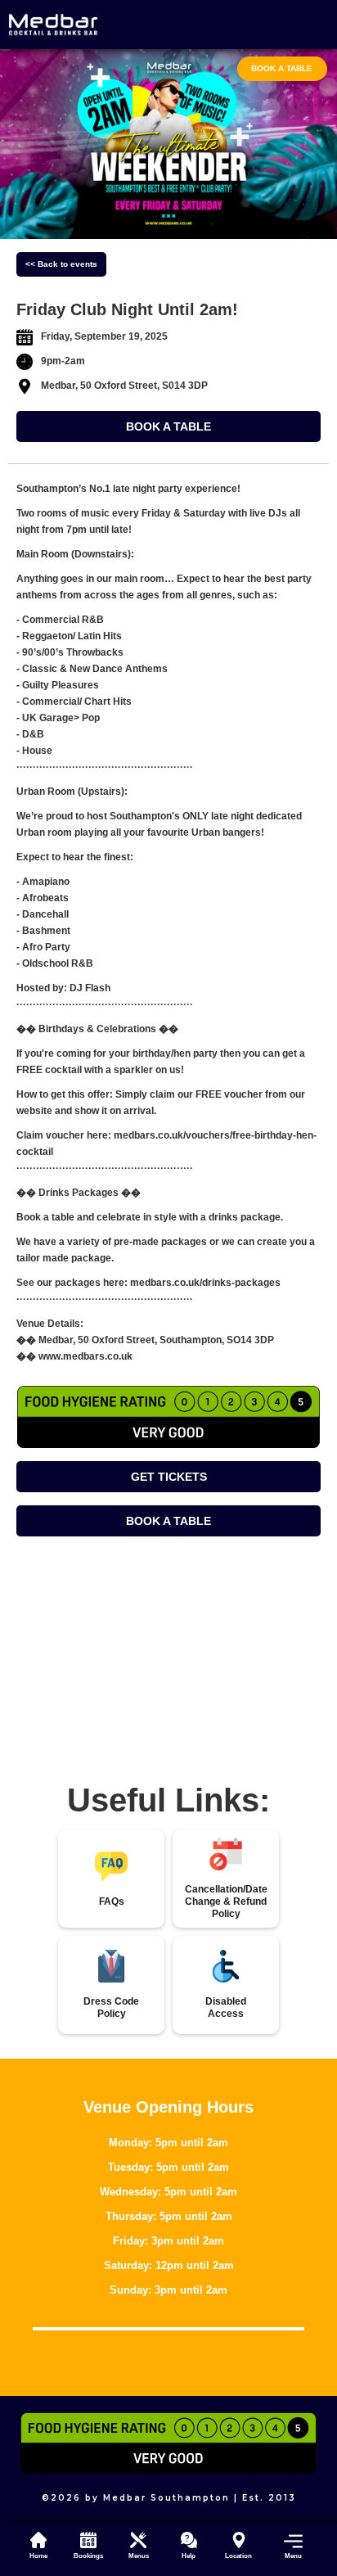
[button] (288, 2545)
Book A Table (282, 68)
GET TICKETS (169, 1477)
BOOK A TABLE (168, 426)
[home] (53, 25)
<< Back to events (61, 264)
